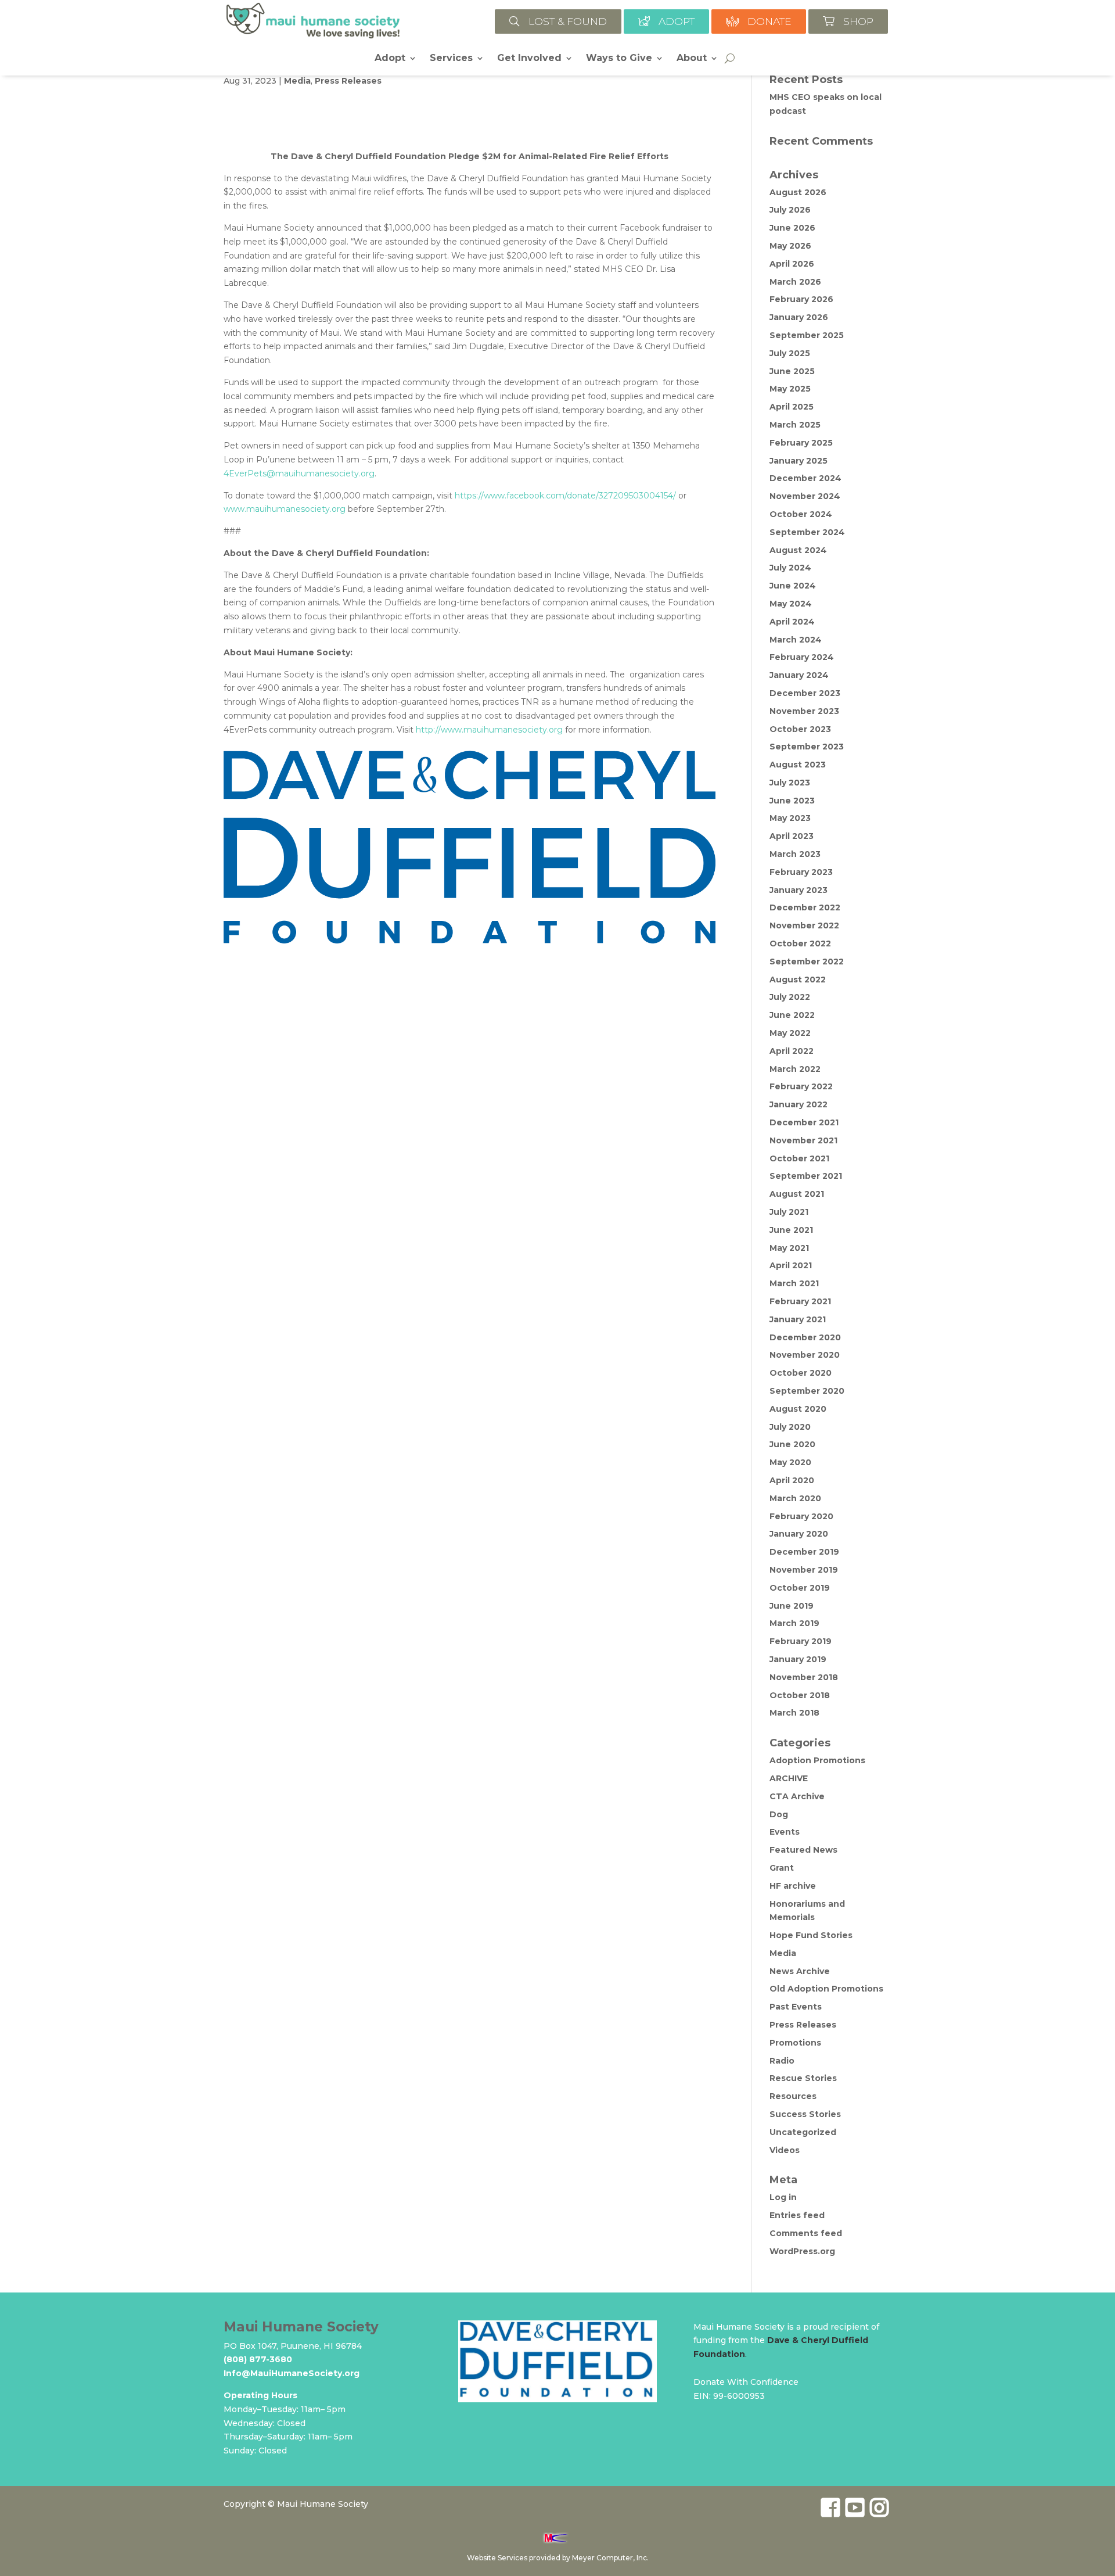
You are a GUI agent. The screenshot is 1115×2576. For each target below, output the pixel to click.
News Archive (800, 1971)
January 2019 (798, 1659)
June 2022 (792, 1015)
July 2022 (790, 997)
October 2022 (800, 943)
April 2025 (792, 407)
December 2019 (804, 1552)
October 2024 (801, 514)
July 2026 (790, 210)
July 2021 (789, 1212)
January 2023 (799, 890)
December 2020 (805, 1337)
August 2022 (798, 980)
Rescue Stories (803, 2078)
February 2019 (801, 1641)
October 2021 (799, 1158)
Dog (779, 1814)
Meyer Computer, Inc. (610, 2558)
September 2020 (807, 1391)
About (692, 59)
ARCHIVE (789, 1778)
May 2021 (789, 1248)
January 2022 (799, 1104)
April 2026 (792, 264)
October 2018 (800, 1695)
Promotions (795, 2043)
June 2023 (792, 801)
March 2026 (795, 282)
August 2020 (798, 1409)
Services (451, 59)
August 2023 (798, 765)
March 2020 (795, 1498)
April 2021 (791, 1265)
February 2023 (801, 872)
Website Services (497, 2558)
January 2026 (799, 317)
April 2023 (792, 836)
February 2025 (801, 443)
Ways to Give (619, 59)
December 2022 (805, 907)
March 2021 (794, 1283)
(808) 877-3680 (258, 2359)
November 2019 (804, 1570)
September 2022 (807, 961)
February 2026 (801, 299)
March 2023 (795, 854)
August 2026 (798, 192)
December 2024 (805, 478)
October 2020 (801, 1373)
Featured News (803, 1850)
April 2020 (792, 1480)
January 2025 (799, 461)
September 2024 (807, 532)
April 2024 (792, 622)
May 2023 (790, 818)
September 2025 (807, 335)
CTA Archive (797, 1796)
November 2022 (804, 925)
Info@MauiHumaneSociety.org (292, 2373)
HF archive (793, 1886)
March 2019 (794, 1623)
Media (297, 81)
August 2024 (798, 550)
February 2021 (800, 1301)
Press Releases (348, 81)
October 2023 (800, 729)
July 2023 (790, 783)
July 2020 (790, 1427)
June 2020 (792, 1444)
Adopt (390, 59)
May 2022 (790, 1033)
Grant (782, 1868)
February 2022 (801, 1086)
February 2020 (801, 1516)
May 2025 (790, 389)
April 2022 (792, 1051)
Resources (793, 2096)
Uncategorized (803, 2132)
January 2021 (798, 1319)
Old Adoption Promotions (826, 1989)
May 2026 (790, 246)
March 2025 (795, 425)
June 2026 (792, 228)
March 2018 (794, 1713)
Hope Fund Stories (811, 1935)
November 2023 (804, 711)
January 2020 (799, 1534)
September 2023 (807, 747)
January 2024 (799, 675)
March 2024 (796, 640)
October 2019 (800, 1588)
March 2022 (795, 1069)
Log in (783, 2197)
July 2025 (790, 353)
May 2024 (791, 604)
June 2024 (793, 586)
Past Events (796, 2007)
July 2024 (790, 568)
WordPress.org (802, 2251)
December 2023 (805, 693)
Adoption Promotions (817, 1760)
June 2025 (792, 371)
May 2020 (790, 1462)
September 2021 (806, 1176)
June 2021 (791, 1230)
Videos (785, 2150)
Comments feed (806, 2233)
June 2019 (792, 1606)
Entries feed (797, 2215)
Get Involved (529, 59)
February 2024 (802, 657)
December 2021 (804, 1122)
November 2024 (805, 496)
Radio (782, 2061)
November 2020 (805, 1355)
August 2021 (797, 1194)
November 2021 (803, 1140)
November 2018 (804, 1677)
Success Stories (805, 2114)
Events (785, 1832)
